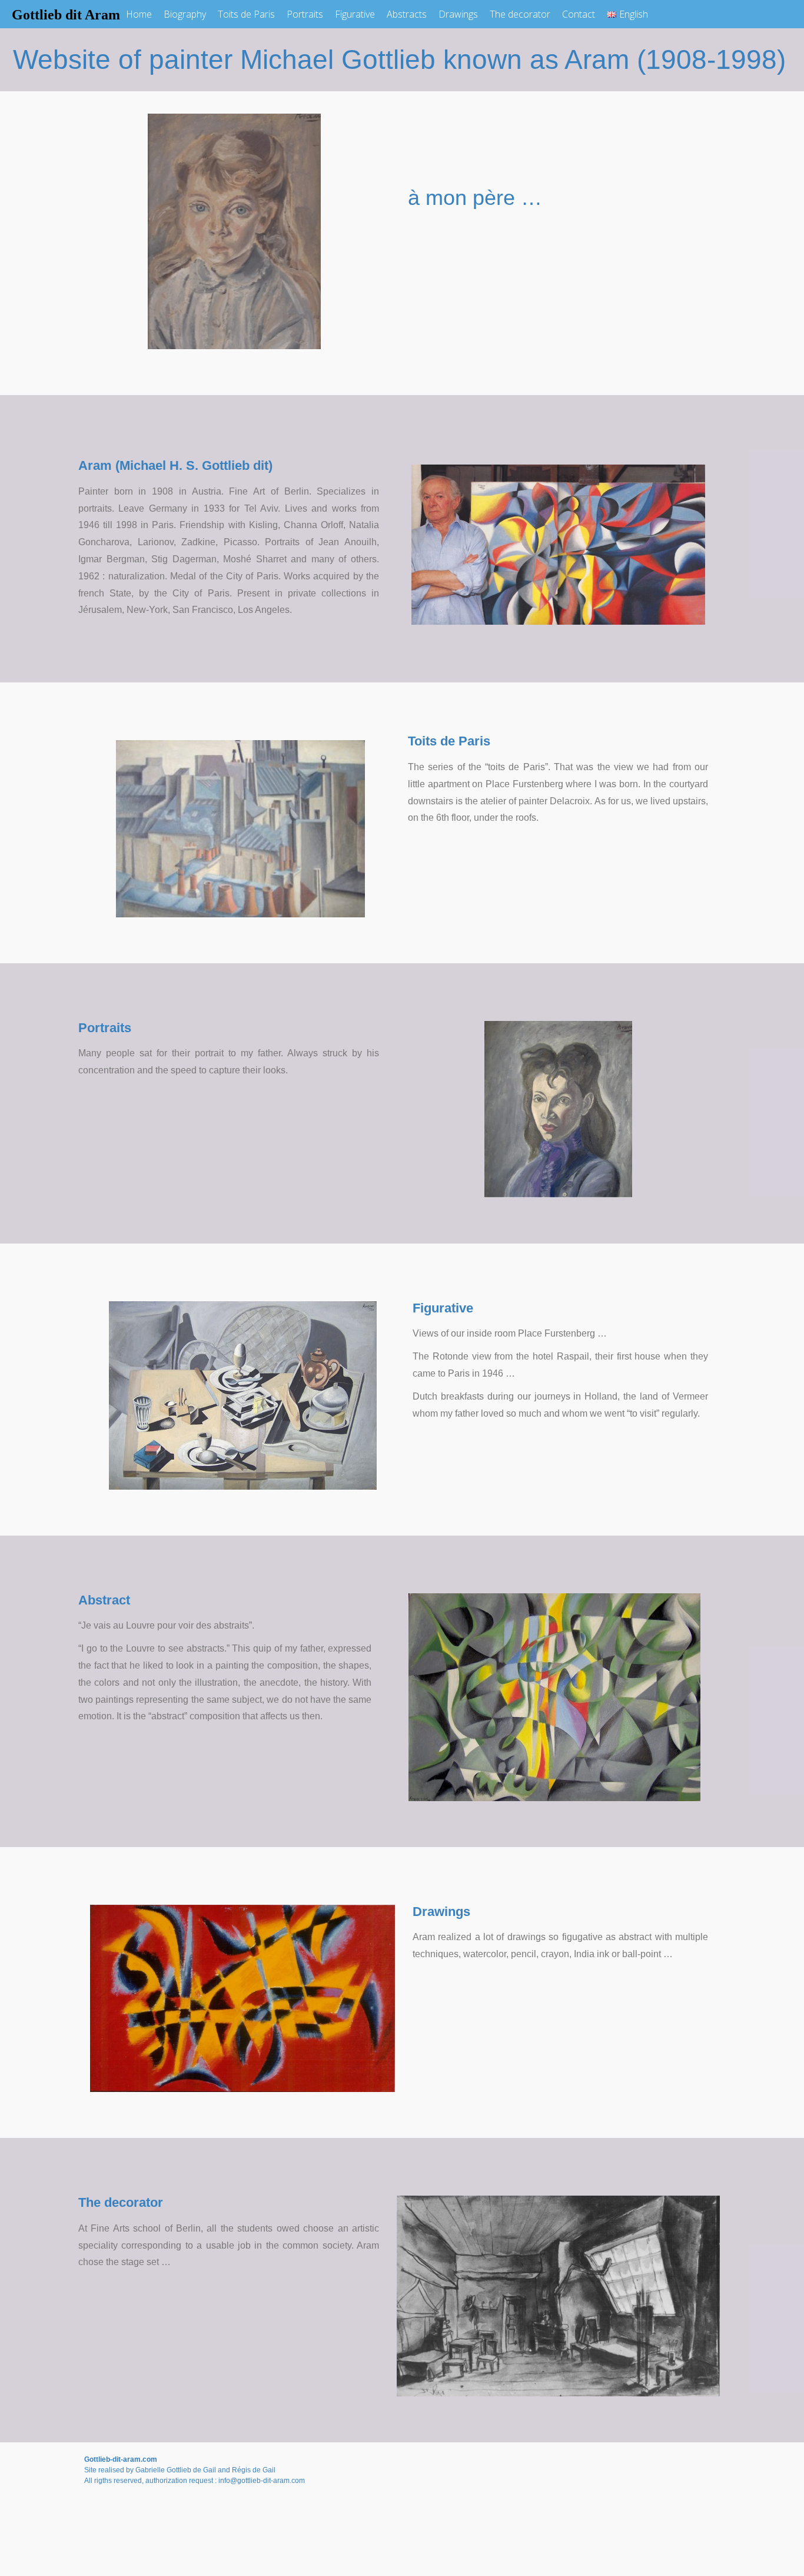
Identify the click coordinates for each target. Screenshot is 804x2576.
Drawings (458, 14)
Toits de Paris (246, 14)
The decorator (520, 14)
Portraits (305, 14)
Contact (579, 14)
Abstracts (407, 14)
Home (139, 14)
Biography (185, 14)
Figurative (355, 14)
